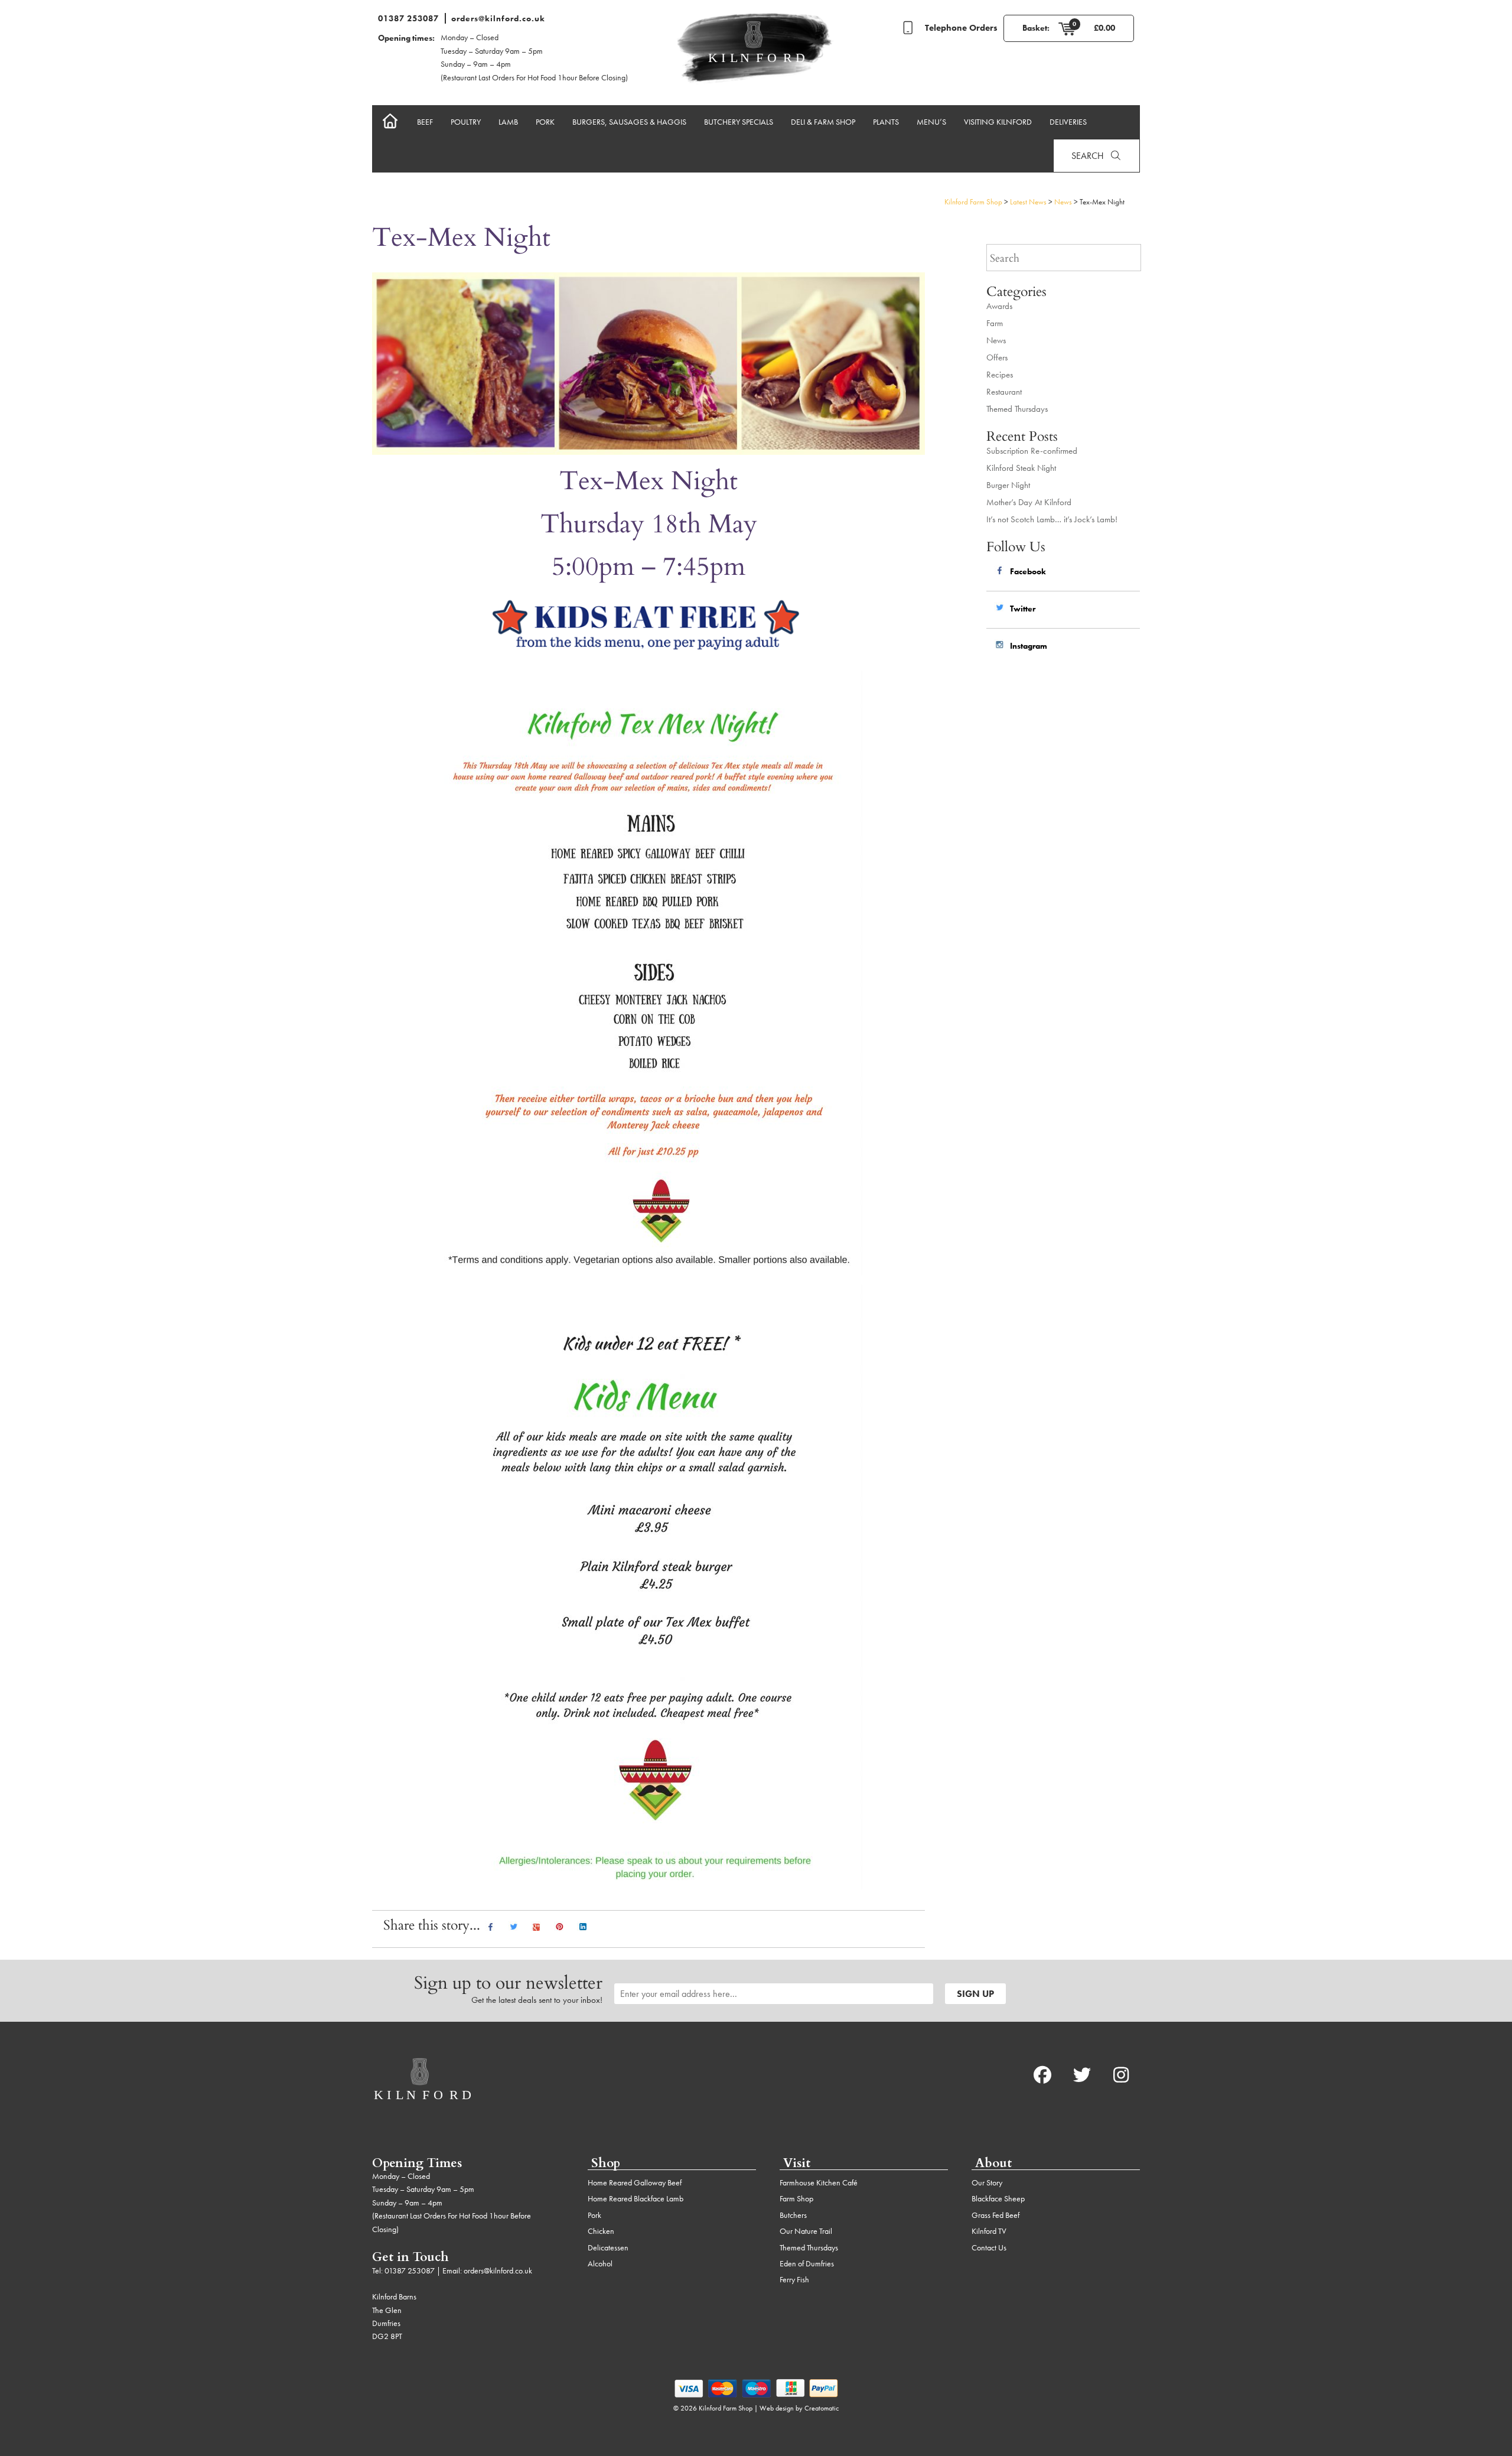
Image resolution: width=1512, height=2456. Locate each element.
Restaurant (1004, 392)
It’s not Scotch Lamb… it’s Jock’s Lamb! (1052, 519)
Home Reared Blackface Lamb (636, 2198)
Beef (425, 122)
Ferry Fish (794, 2279)
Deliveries (1068, 122)
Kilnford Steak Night (1021, 468)
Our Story (987, 2182)
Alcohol (600, 2263)
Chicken (601, 2231)
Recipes (1000, 375)
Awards (999, 306)
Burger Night (1008, 485)
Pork (545, 122)
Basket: (1036, 28)
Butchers (793, 2215)
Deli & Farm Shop (823, 122)
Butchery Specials (739, 122)
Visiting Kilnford (998, 122)
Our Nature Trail (806, 2231)
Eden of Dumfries (807, 2263)
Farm (995, 323)
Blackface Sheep (998, 2198)
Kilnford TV (989, 2231)
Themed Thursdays (1017, 409)
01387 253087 (408, 18)
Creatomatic (822, 2408)
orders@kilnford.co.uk (498, 18)
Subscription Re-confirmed (1032, 451)
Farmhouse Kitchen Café (819, 2182)
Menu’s (931, 122)
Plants (886, 122)
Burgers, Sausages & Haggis (629, 122)
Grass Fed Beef (995, 2215)
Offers (997, 357)
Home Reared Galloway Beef (635, 2182)
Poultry (466, 122)
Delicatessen (608, 2247)
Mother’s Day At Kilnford (1029, 502)
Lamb (508, 122)
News (996, 340)
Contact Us (989, 2247)
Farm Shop (796, 2198)
